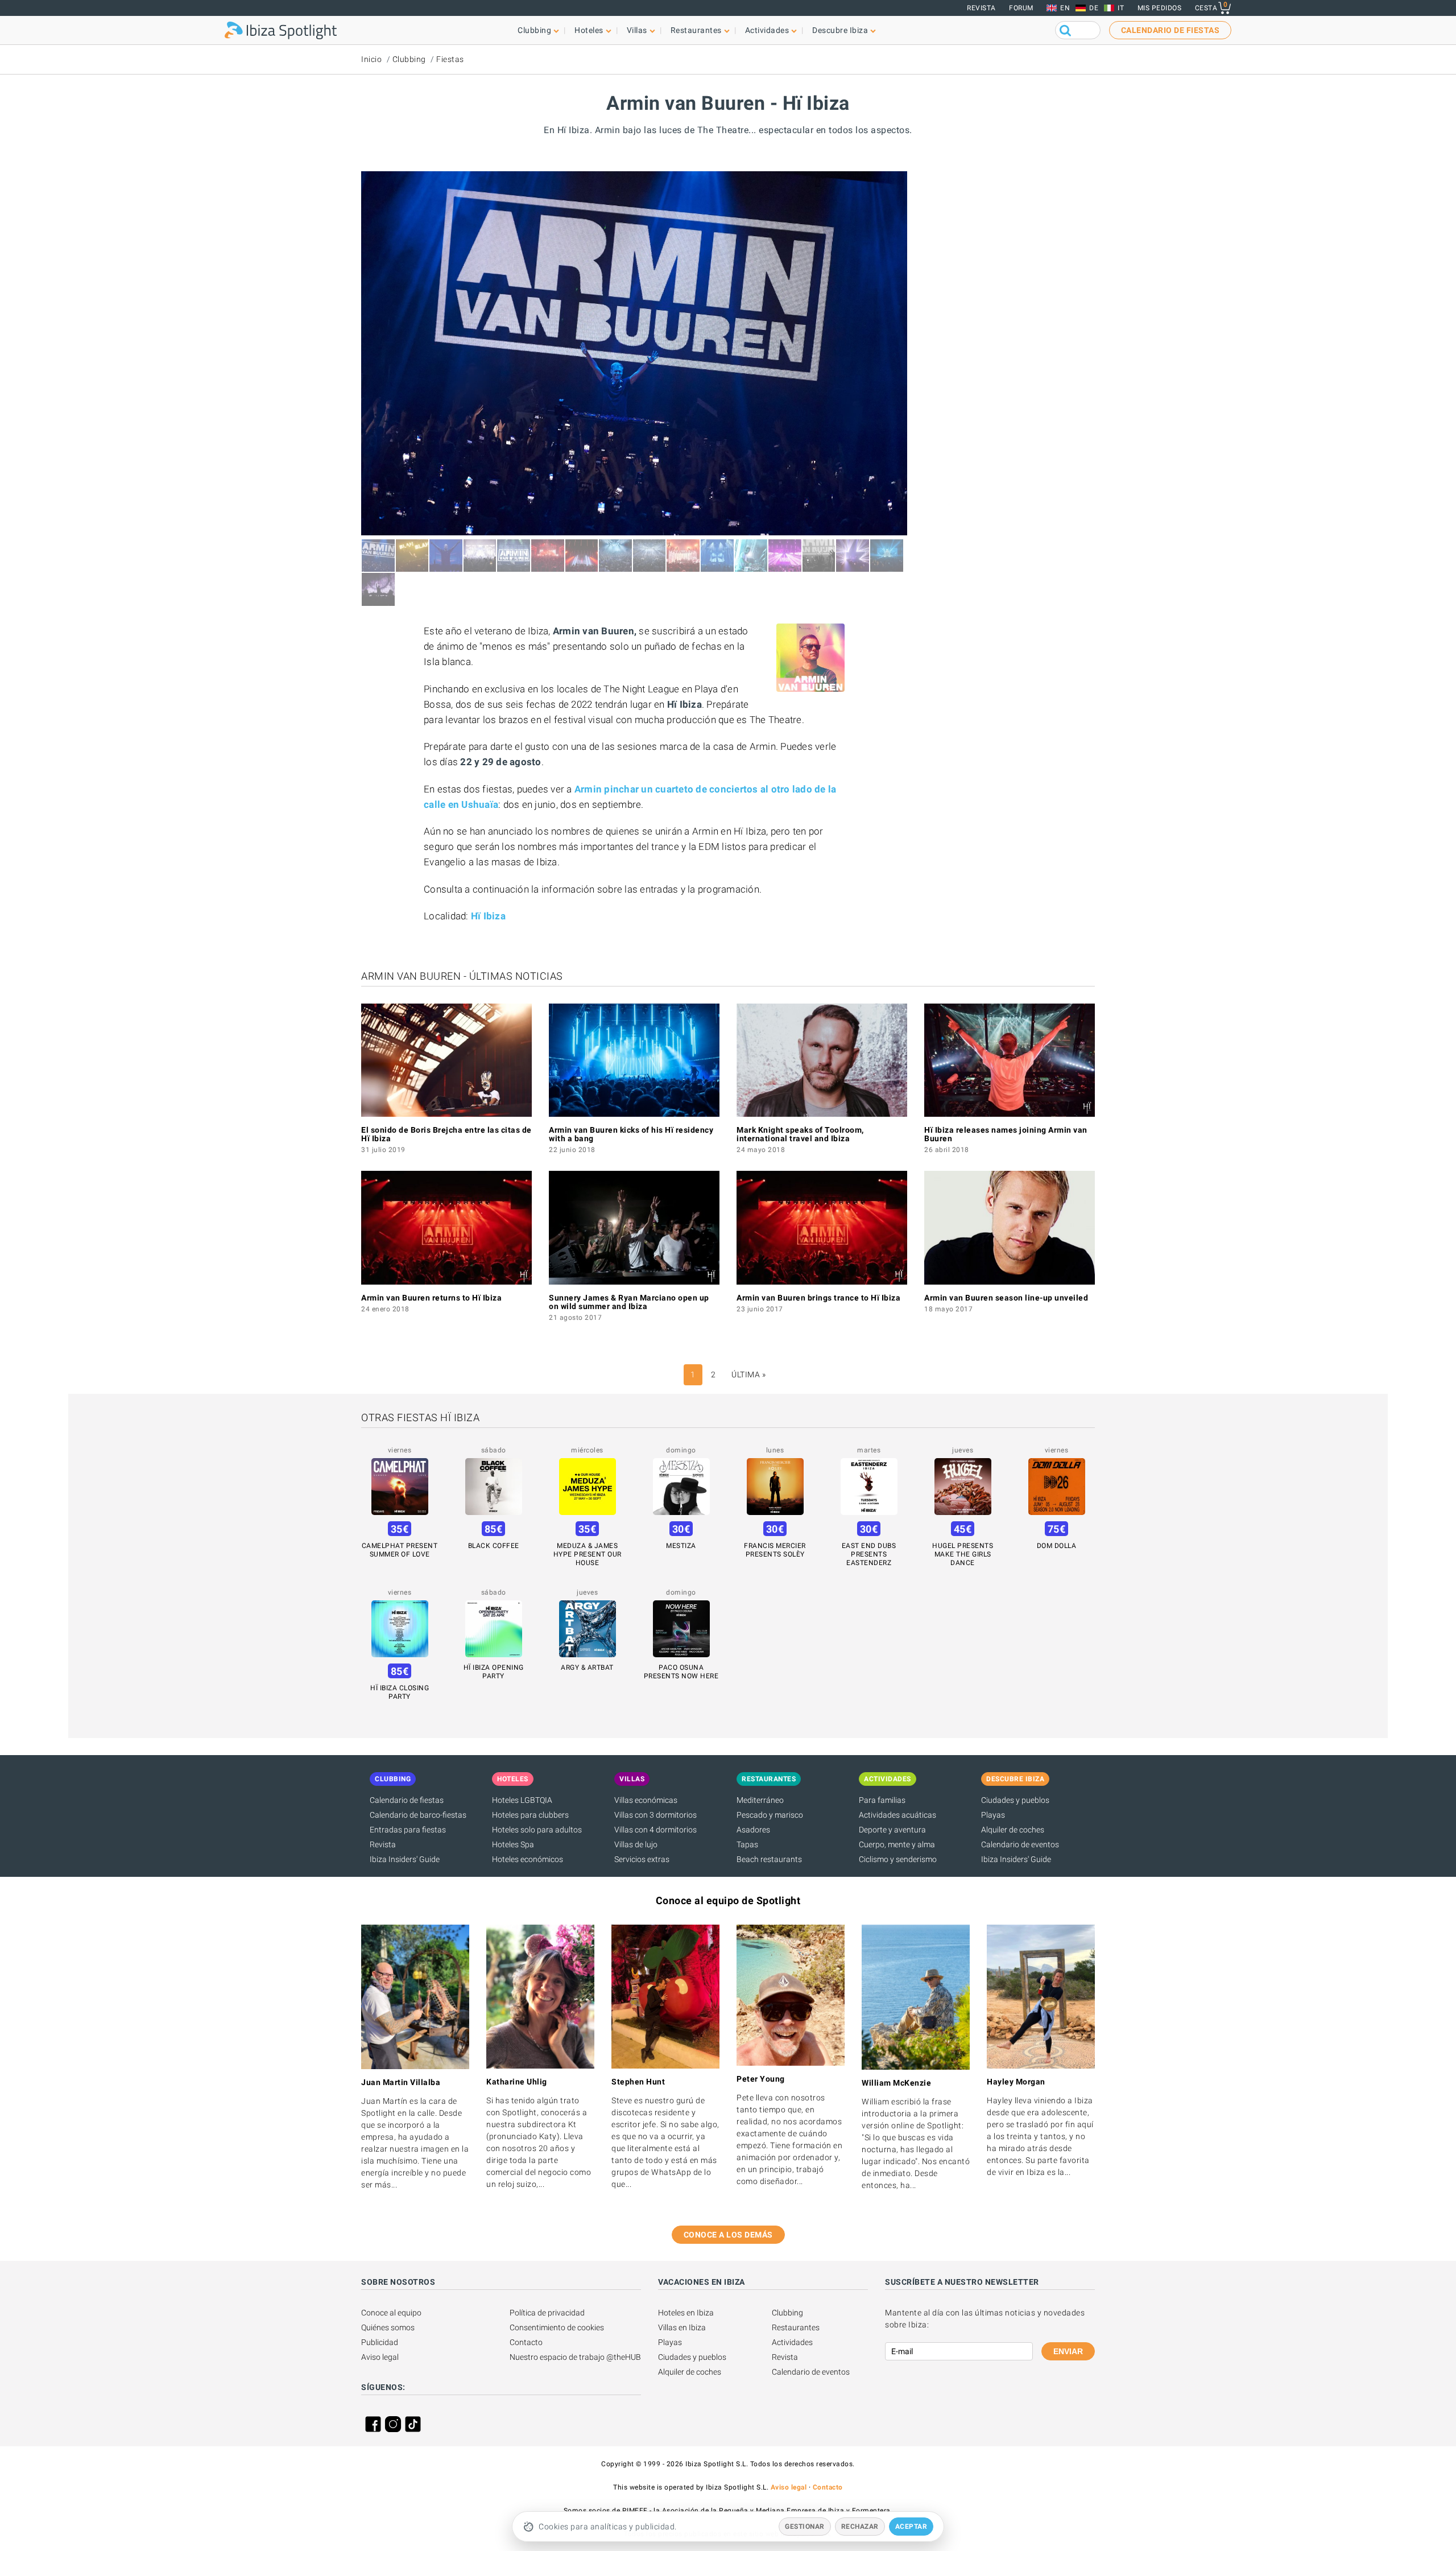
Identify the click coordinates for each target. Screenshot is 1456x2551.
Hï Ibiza (488, 916)
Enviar (1068, 2351)
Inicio (371, 59)
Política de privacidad (547, 2313)
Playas (993, 1815)
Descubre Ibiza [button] (840, 30)
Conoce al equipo (391, 2313)
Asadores (753, 1830)
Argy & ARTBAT (587, 1667)
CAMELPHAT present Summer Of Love (400, 1550)
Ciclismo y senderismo (898, 1859)
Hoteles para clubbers (530, 1815)
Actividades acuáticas (897, 1815)
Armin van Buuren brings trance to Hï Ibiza (818, 1298)
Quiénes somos (388, 2327)
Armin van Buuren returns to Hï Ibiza (431, 1298)
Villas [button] (637, 30)
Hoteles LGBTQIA (522, 1800)
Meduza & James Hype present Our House (588, 1554)
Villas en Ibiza (682, 2327)
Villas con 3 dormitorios (655, 1815)
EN (1065, 8)
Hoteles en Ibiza (686, 2313)
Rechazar (860, 2527)
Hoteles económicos (528, 1859)
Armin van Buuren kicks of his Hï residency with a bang (631, 1134)
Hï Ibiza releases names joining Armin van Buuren (1006, 1134)
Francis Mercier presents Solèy (775, 1550)
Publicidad (380, 2342)
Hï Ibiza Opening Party (494, 1672)
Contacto (526, 2342)
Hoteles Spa (513, 1844)
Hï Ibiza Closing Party (400, 1692)
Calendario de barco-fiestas (418, 1815)
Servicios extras (642, 1859)
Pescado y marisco (770, 1815)
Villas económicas (646, 1800)
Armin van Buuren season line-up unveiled (1006, 1298)
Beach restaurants (769, 1859)
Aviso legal (380, 2357)
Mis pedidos (1160, 8)
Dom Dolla (1057, 1546)
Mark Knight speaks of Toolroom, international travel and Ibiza (800, 1134)
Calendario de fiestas (407, 1800)
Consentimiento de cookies (557, 2327)
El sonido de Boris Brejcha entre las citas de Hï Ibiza (446, 1134)
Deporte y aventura (892, 1830)
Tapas (747, 1844)
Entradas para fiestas (408, 1830)
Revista (981, 8)
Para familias (882, 1800)
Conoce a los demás (728, 2235)
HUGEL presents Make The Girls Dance (963, 1554)
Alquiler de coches (1013, 1830)
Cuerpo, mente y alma (897, 1844)
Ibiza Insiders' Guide (405, 1859)
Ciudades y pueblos (1015, 1800)
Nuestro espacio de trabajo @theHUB (575, 2357)
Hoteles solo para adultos (537, 1830)
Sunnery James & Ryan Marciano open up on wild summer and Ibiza (629, 1302)
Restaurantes (796, 2327)
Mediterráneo (760, 1800)
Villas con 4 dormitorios (655, 1830)
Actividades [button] (767, 30)
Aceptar (911, 2527)
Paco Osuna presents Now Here (681, 1672)
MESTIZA (681, 1546)
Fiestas (450, 59)
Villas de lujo (636, 1844)
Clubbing (409, 59)
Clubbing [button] (534, 30)
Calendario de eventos (1020, 1844)
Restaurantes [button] (696, 30)
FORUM (1021, 8)
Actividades (792, 2342)
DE (1094, 8)
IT (1121, 8)
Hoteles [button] (589, 30)
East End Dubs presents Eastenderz (869, 1554)
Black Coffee (494, 1546)
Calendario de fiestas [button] (1170, 30)
